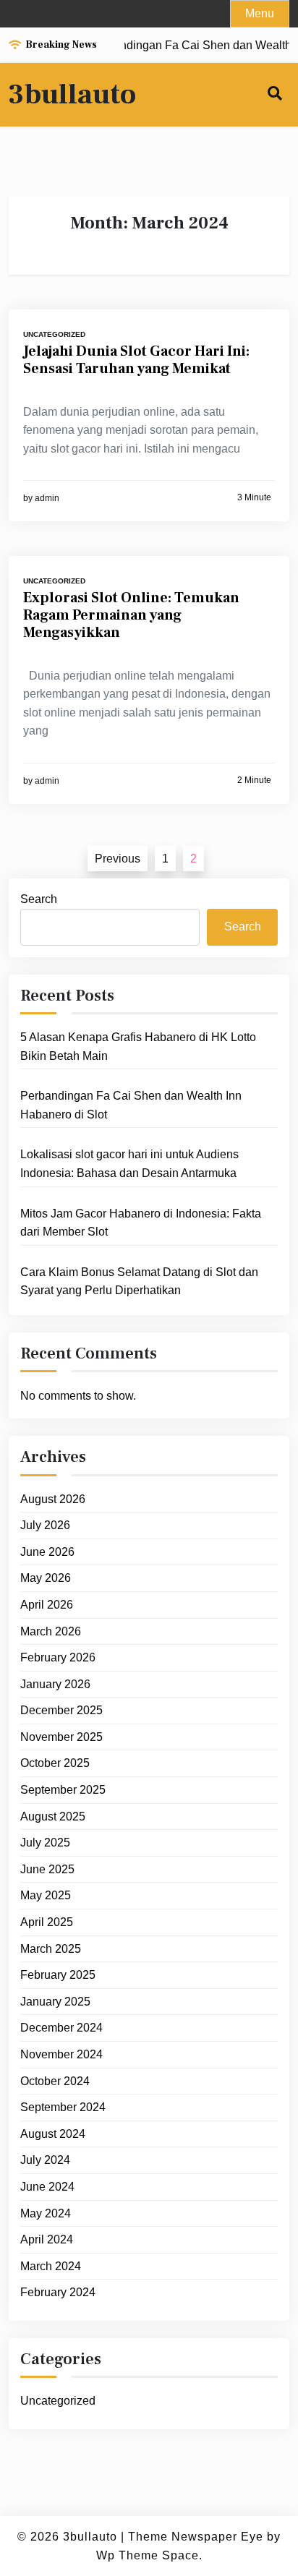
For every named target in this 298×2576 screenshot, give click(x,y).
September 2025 (63, 1790)
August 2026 (53, 1499)
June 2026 (47, 1552)
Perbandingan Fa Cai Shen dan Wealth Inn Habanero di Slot (131, 1105)
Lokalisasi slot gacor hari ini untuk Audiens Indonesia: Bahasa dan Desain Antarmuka (129, 1164)
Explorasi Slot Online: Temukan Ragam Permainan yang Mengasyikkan (131, 615)
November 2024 (61, 2054)
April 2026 (47, 1605)
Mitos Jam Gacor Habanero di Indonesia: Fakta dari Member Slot (141, 1223)
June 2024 (47, 2187)
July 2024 (45, 2160)
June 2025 (47, 1869)
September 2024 (63, 2107)
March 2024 (51, 2266)
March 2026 (51, 1631)
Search (39, 899)
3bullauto (72, 95)
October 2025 (55, 1763)
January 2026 (55, 1684)
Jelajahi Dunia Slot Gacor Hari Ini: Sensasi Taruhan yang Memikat (136, 360)
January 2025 (55, 2002)
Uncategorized (54, 334)
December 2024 (61, 2028)
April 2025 (47, 1922)
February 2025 (58, 1975)
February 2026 (58, 1657)
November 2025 (61, 1737)
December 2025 (61, 1710)
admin (47, 498)
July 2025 (45, 1843)
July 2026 (45, 1525)
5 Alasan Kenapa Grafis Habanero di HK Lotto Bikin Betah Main (138, 1047)
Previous (118, 859)
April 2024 (47, 2239)
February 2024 (58, 2292)
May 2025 (46, 1895)
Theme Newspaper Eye (196, 2537)
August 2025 (53, 1817)
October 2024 (55, 2081)
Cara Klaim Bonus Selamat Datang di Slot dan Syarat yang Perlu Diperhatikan (139, 1281)
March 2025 (51, 1949)
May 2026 (46, 1578)
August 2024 (53, 2134)
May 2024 (46, 2213)
